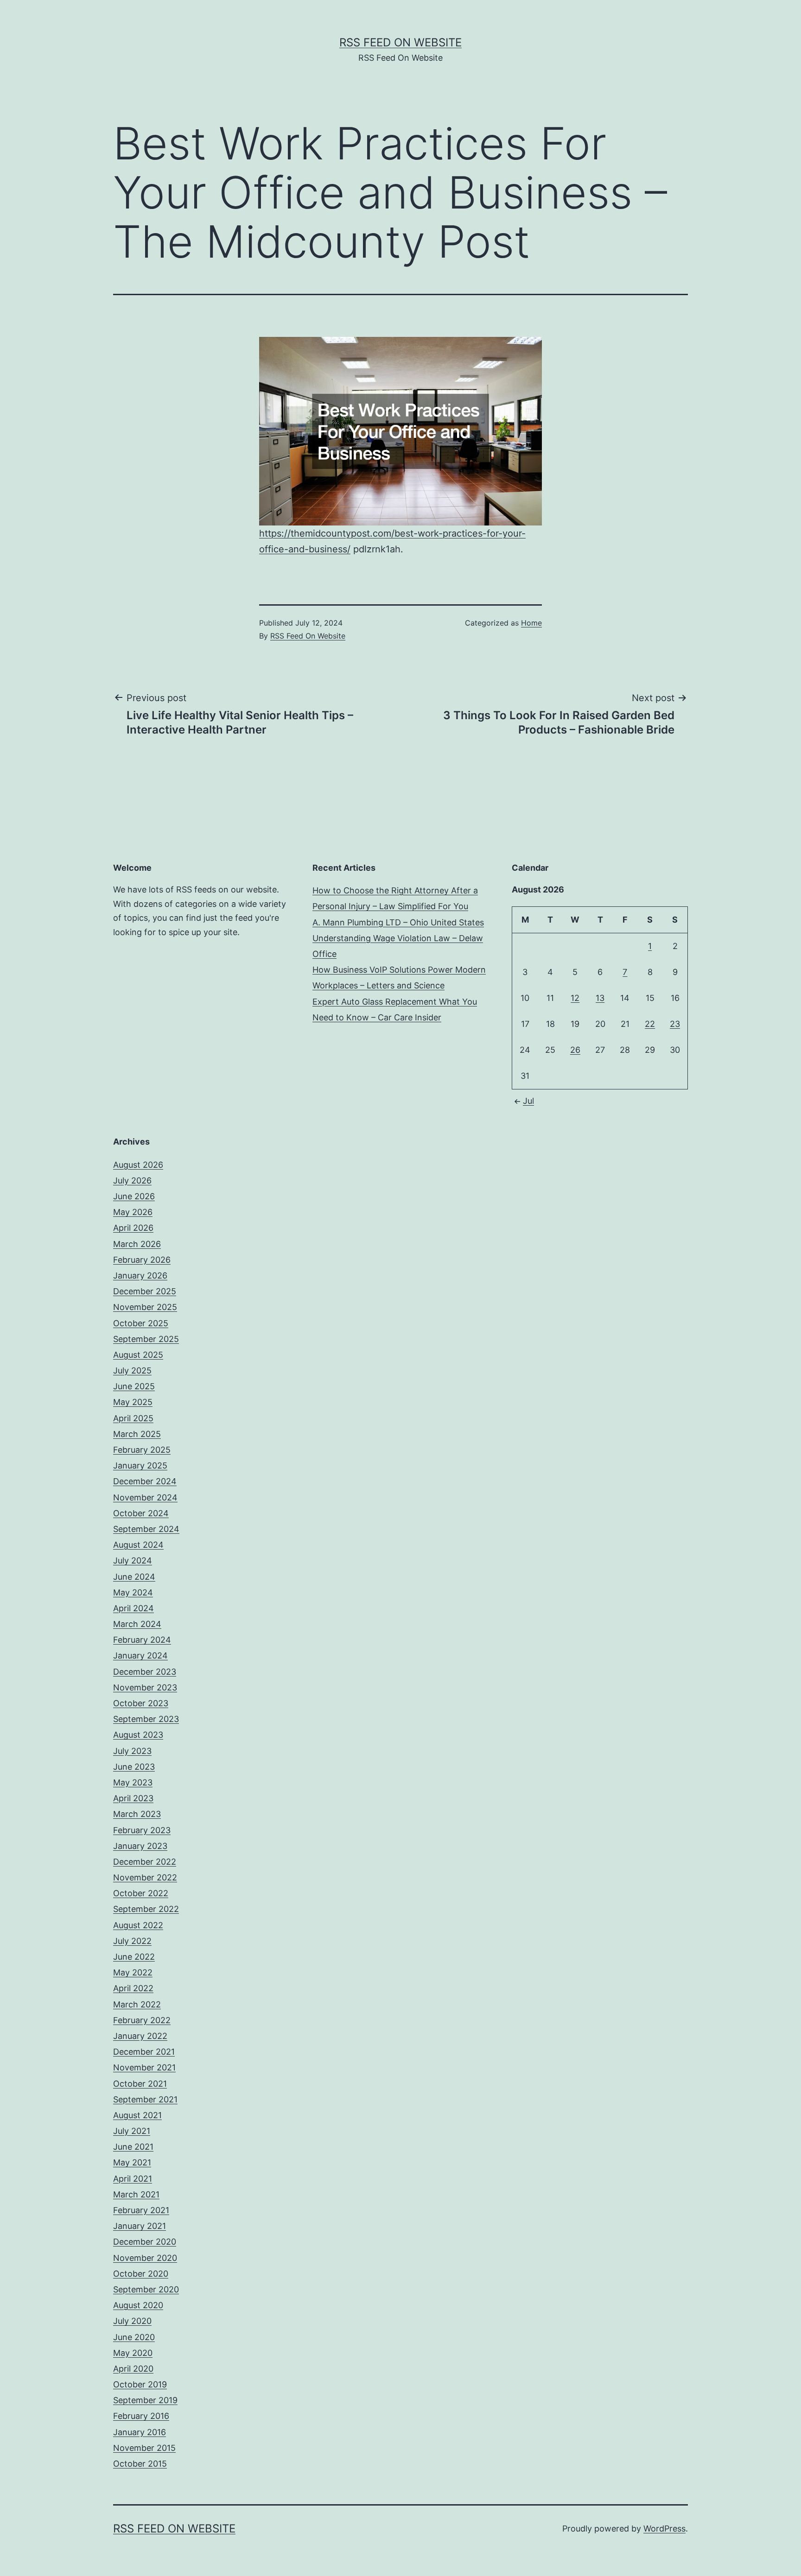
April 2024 (133, 1608)
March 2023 (137, 1814)
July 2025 (132, 1370)
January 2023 (140, 1846)
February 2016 (141, 2416)
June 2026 (134, 1196)
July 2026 (132, 1180)
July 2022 (132, 1941)
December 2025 (145, 1291)
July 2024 (133, 1560)
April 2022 (133, 1988)
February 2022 (142, 2020)
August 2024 (138, 1545)
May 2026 (133, 1212)
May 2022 (133, 1972)
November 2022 (145, 1877)
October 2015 (140, 2464)
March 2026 (137, 1244)
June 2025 (134, 1386)
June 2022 (134, 1957)
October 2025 (141, 1323)
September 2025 (146, 1339)
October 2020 (141, 2274)
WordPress (664, 2529)
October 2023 (141, 1703)
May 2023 (133, 1782)
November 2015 (144, 2448)
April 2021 (133, 2179)
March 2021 (136, 2194)
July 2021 (132, 2131)
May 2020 (133, 2353)
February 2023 (142, 1830)
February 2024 (142, 1640)
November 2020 (145, 2258)
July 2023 (132, 1751)
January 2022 (140, 2036)
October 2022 (141, 1893)
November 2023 (145, 1687)
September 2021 (145, 2099)
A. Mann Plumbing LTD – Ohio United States (398, 922)
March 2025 (137, 1434)
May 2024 (133, 1592)
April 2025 (133, 1418)
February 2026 (142, 1260)
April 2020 (133, 2369)
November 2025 (145, 1307)
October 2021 (140, 2084)
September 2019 (145, 2400)
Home (531, 623)
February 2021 (141, 2210)
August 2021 (137, 2115)
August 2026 (138, 1165)
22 (650, 1024)
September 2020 (146, 2289)
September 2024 (146, 1529)
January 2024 (140, 1655)
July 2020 (132, 2321)
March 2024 (137, 1624)
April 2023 (133, 1798)
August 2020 (138, 2305)
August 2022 (138, 1925)
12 (575, 998)
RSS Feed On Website (400, 42)
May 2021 (132, 2162)
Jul (528, 1101)
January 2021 (140, 2226)
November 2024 (145, 1497)
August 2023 (138, 1735)
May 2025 (133, 1402)
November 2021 (144, 2067)
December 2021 (144, 2052)
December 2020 (145, 2242)
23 (675, 1024)
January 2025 (140, 1465)
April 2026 (133, 1228)
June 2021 (133, 2147)
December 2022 (145, 1862)
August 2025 (138, 1355)
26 (575, 1050)
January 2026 (140, 1275)
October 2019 (140, 2384)
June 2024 (134, 1577)
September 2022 (146, 1909)
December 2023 (145, 1672)
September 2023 (146, 1719)
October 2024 (141, 1513)
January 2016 (140, 2432)
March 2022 (137, 2004)
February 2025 (142, 1450)
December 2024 (145, 1481)
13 (600, 998)
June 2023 (134, 1767)
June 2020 (134, 2337)
